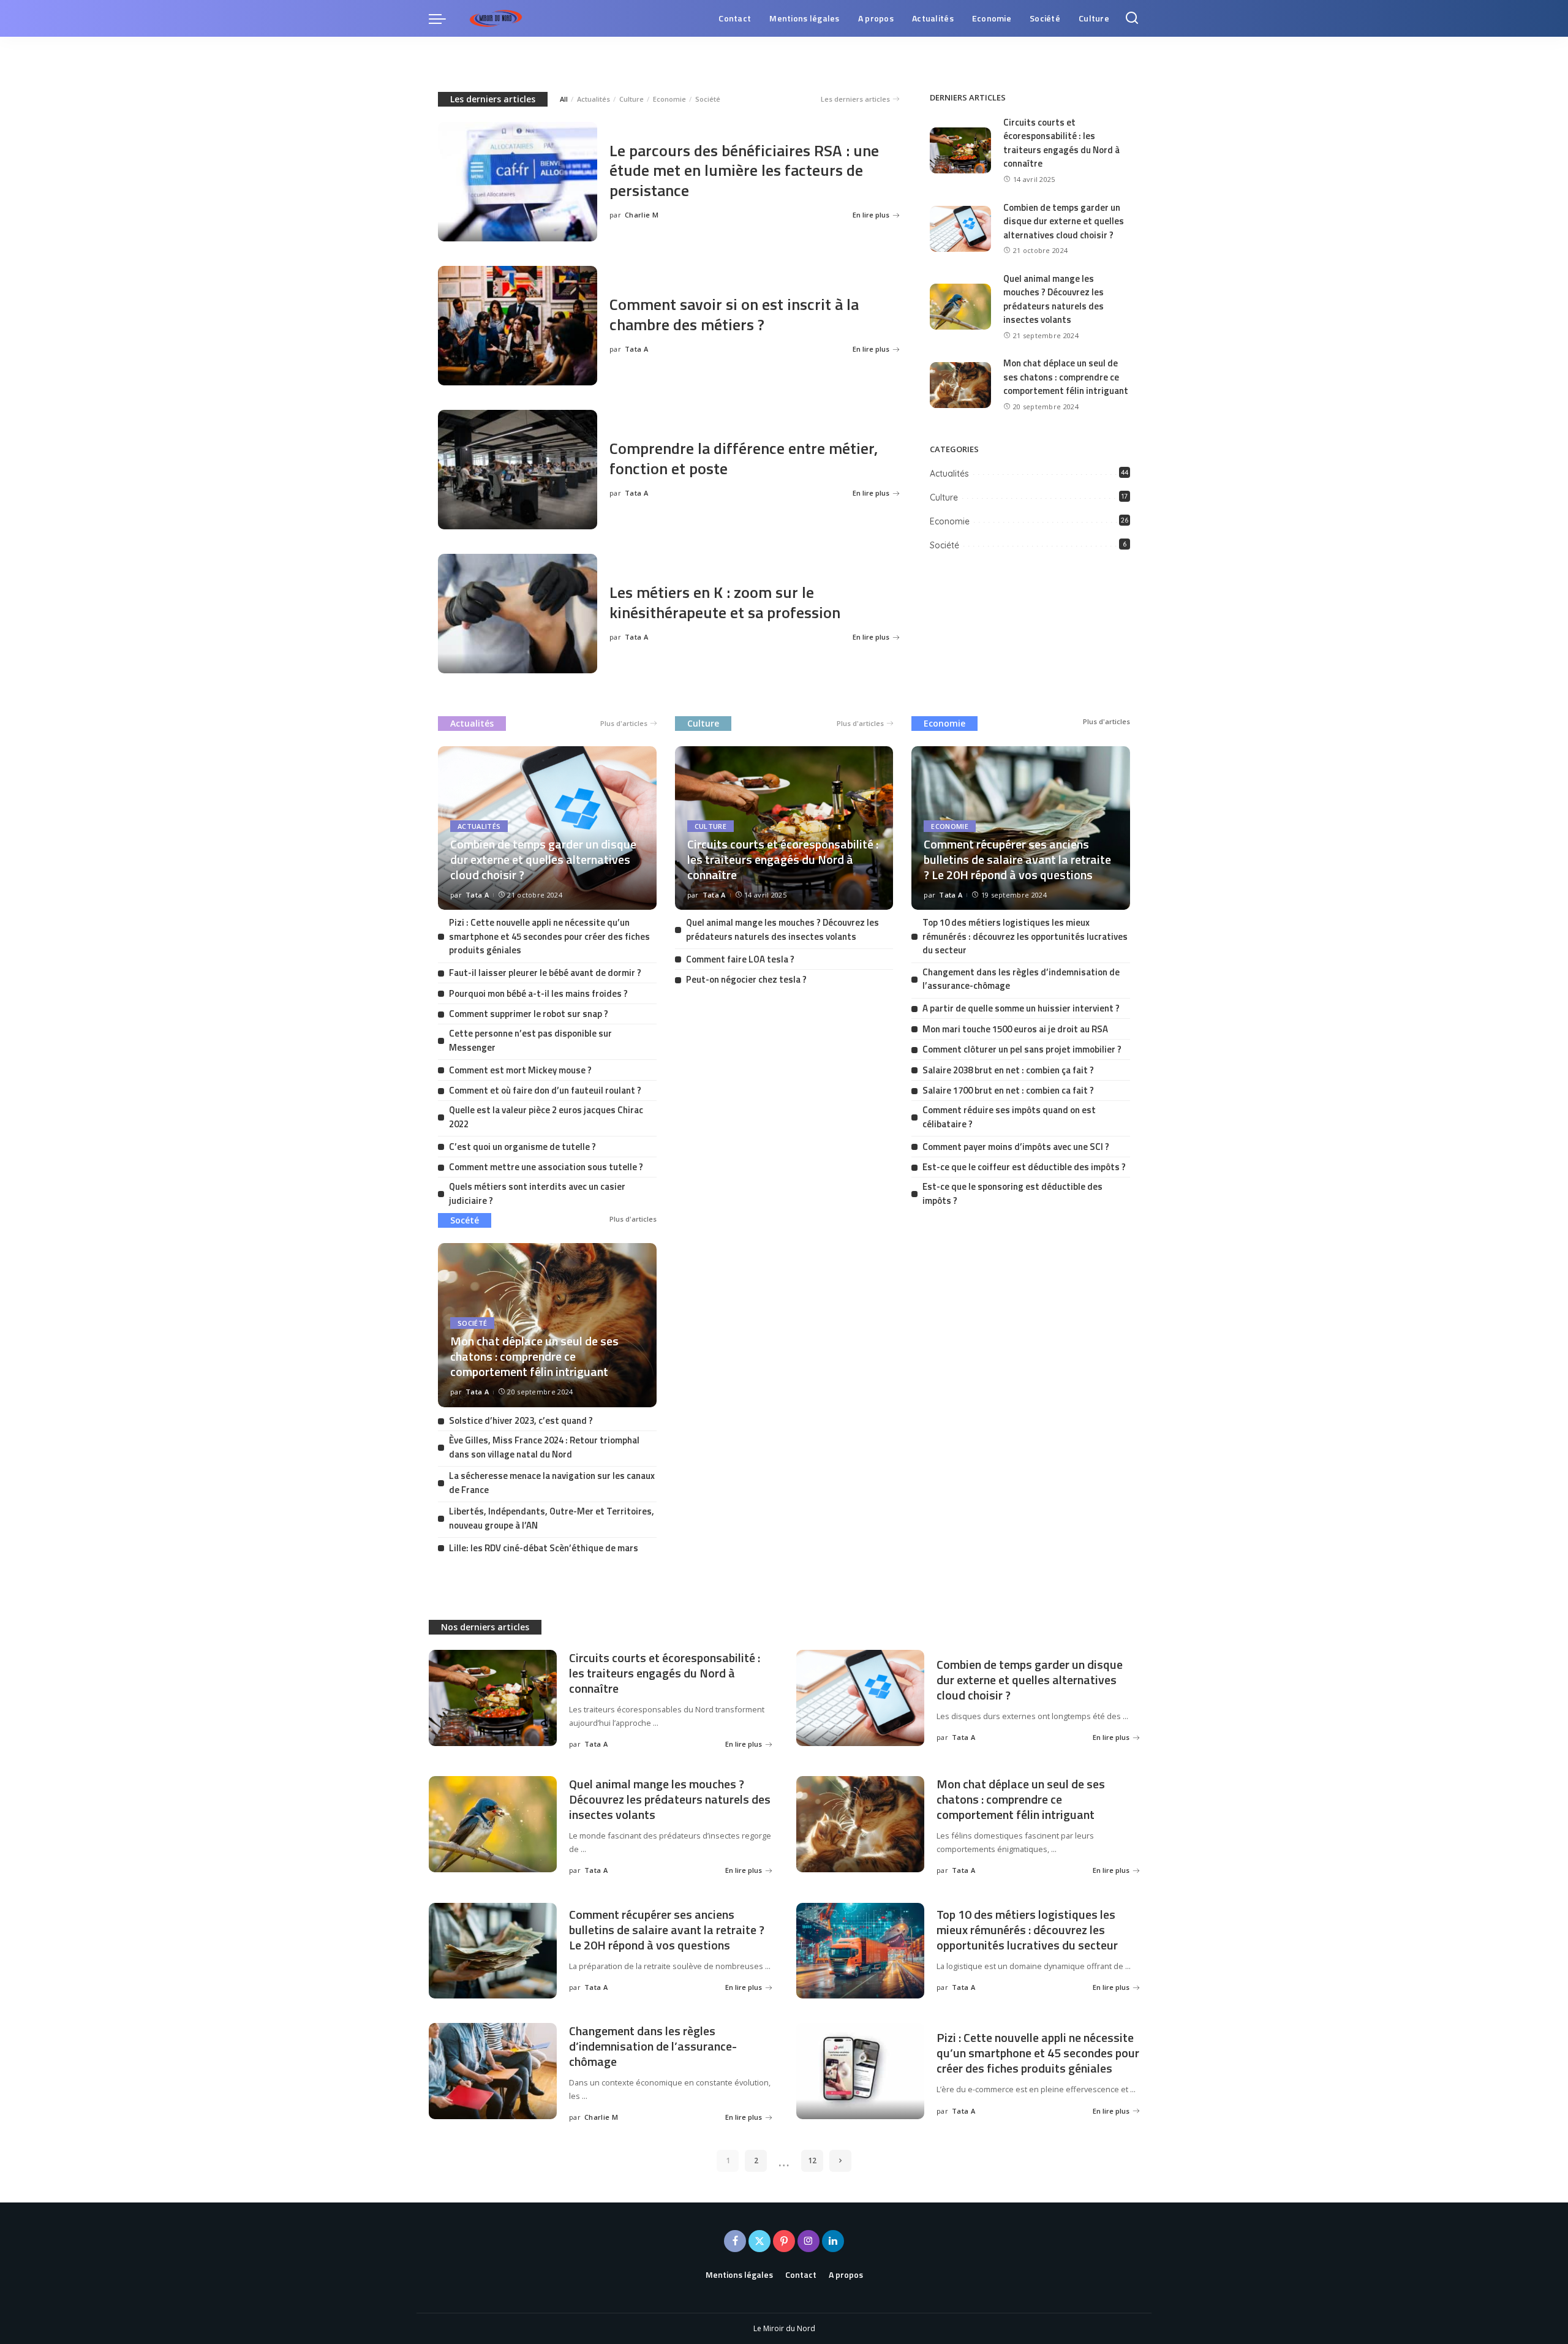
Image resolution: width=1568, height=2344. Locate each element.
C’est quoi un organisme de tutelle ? (522, 1147)
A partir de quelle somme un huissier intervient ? (1021, 1008)
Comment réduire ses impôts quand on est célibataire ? (1009, 1117)
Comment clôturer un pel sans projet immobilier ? (1022, 1049)
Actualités (594, 99)
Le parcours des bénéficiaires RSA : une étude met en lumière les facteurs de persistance (744, 170)
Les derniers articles (493, 99)
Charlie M (642, 215)
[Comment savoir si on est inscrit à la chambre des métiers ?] (518, 326)
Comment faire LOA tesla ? (740, 959)
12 (812, 2161)
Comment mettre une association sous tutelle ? (546, 1167)
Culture (631, 99)
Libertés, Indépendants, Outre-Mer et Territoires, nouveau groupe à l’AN (552, 1518)
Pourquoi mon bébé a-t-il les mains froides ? (538, 993)
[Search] (1132, 18)
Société (708, 99)
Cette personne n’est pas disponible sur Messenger (530, 1040)
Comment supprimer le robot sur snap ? (529, 1014)
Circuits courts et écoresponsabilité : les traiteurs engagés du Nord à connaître (1061, 143)
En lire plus (871, 215)
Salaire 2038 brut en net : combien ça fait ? (1008, 1070)
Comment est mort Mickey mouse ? (520, 1070)
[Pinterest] (784, 2241)
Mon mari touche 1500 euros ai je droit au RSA (1015, 1029)
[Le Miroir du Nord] (496, 18)
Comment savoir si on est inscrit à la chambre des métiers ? (734, 314)
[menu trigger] (443, 18)
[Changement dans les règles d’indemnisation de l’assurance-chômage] (493, 2071)
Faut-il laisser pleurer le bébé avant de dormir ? (545, 973)
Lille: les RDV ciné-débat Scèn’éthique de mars (544, 1548)
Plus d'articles (624, 723)
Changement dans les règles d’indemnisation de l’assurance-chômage (1021, 979)
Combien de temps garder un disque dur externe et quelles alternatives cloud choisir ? (1064, 221)
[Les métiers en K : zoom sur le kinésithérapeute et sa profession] (518, 614)
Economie (669, 99)
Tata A (636, 349)
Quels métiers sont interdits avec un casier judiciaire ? (537, 1193)
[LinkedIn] (833, 2241)
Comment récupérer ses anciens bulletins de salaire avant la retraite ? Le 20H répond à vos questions (1017, 859)
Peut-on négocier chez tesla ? (746, 979)
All (564, 99)
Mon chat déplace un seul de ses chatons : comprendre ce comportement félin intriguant (1066, 377)
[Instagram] (809, 2241)
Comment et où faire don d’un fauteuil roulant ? (545, 1090)
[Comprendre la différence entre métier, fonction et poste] (518, 470)
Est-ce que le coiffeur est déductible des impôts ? (1024, 1167)
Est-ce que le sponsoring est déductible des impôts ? (1012, 1193)
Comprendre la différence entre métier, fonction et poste (744, 458)
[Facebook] (735, 2241)
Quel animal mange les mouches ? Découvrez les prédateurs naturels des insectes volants (1053, 299)
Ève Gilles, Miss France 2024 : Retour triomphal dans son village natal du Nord (544, 1447)
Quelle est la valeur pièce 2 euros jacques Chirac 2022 (546, 1117)
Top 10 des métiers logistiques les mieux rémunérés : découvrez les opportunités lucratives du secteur (1025, 936)
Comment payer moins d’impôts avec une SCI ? (1016, 1147)
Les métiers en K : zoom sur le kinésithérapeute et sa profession (725, 602)
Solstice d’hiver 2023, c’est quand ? (521, 1420)
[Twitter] (759, 2241)
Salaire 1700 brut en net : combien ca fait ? (1008, 1090)
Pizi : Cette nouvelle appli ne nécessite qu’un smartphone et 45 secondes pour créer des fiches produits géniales (549, 936)
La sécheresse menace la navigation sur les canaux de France (552, 1483)
